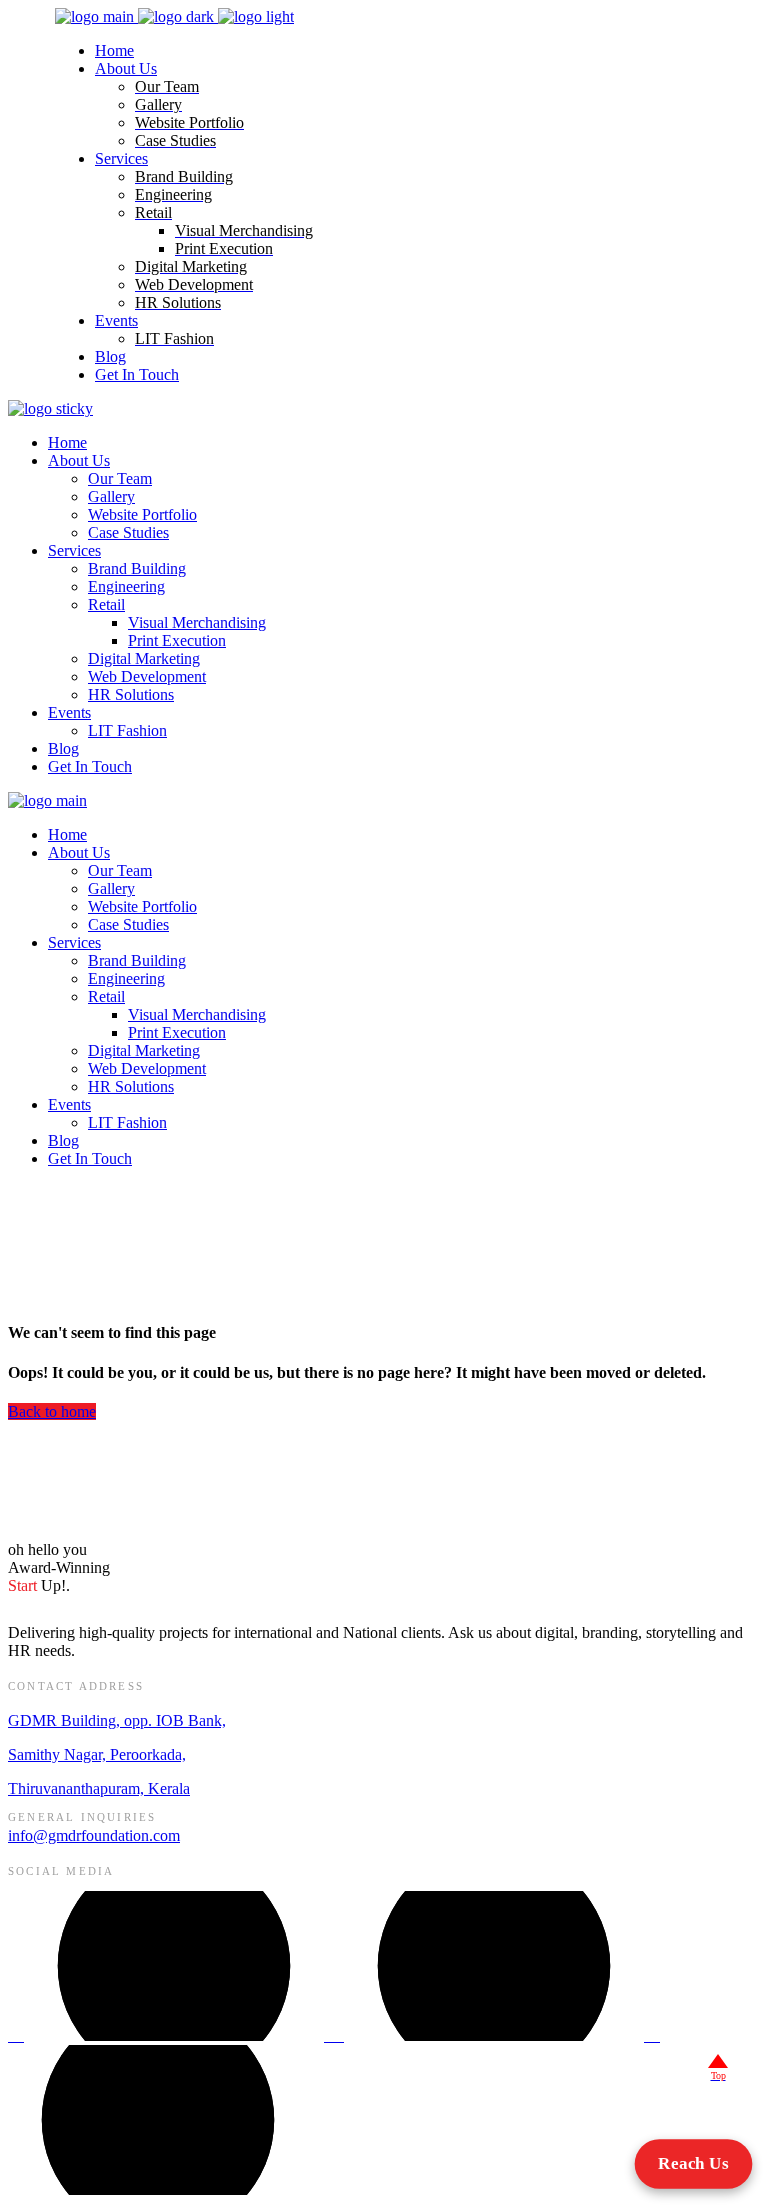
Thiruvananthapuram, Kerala (99, 1788)
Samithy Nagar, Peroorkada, (97, 1754)
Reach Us (693, 2163)
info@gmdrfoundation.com (94, 1835)
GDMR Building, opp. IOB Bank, (117, 1720)
